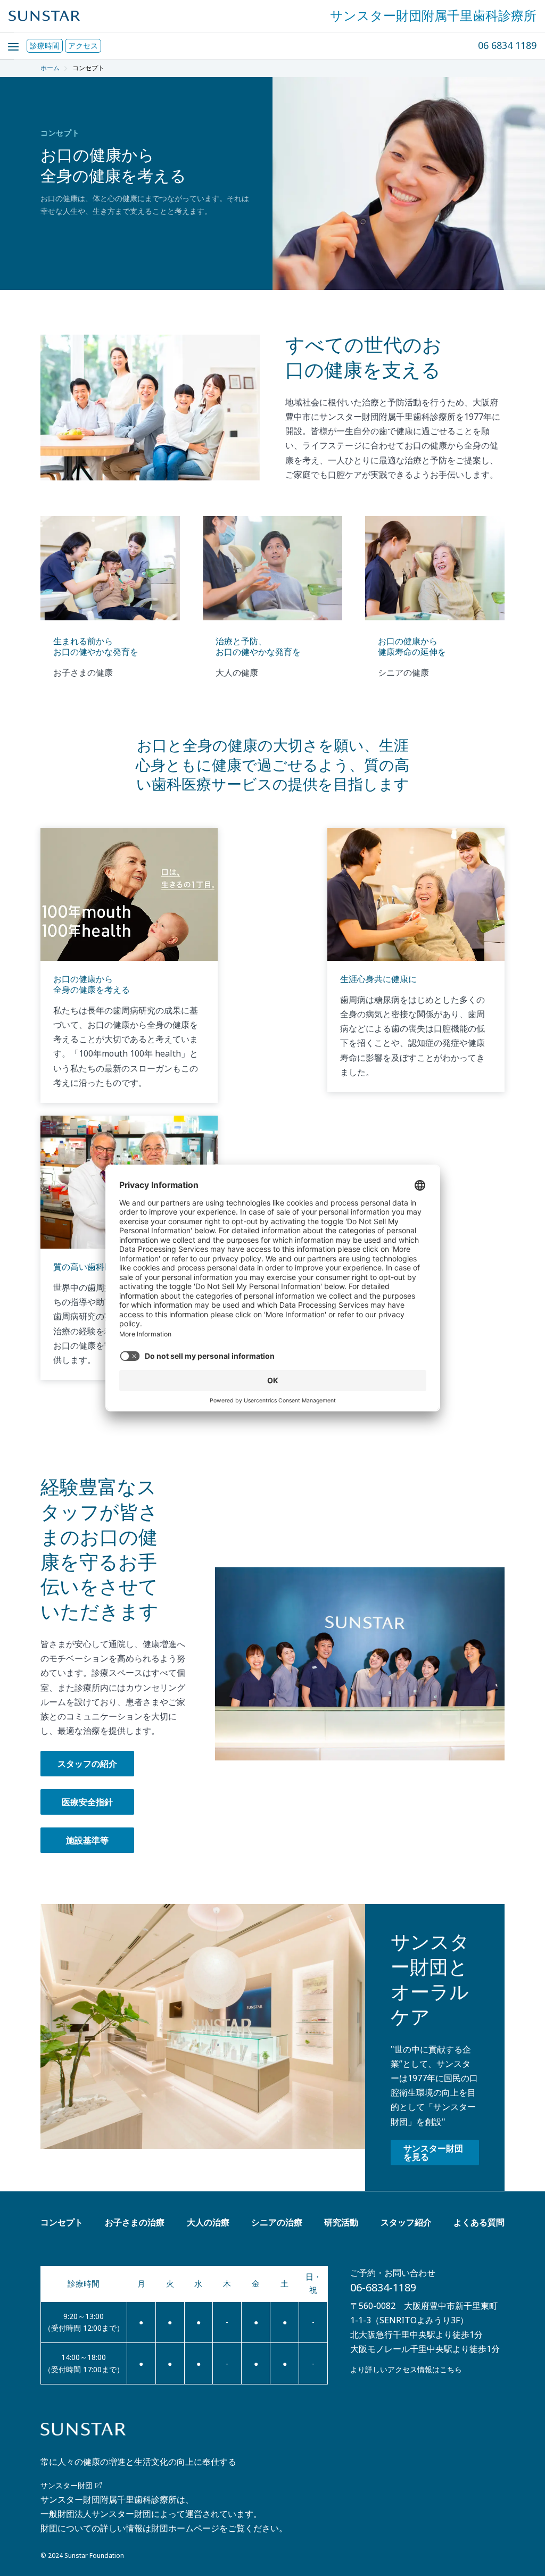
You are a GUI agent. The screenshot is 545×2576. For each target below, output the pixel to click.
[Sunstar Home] (44, 16)
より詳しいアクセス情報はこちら (406, 2369)
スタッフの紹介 (87, 1764)
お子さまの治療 (135, 2222)
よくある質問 (479, 2222)
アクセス (83, 45)
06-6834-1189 (383, 2287)
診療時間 (45, 45)
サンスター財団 (67, 2485)
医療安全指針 (87, 1802)
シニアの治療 (277, 2222)
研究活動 (341, 2222)
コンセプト (62, 2222)
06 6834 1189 (507, 45)
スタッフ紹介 (406, 2222)
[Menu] (7, 40)
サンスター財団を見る (433, 2153)
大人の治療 (208, 2222)
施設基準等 (87, 1840)
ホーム (50, 68)
